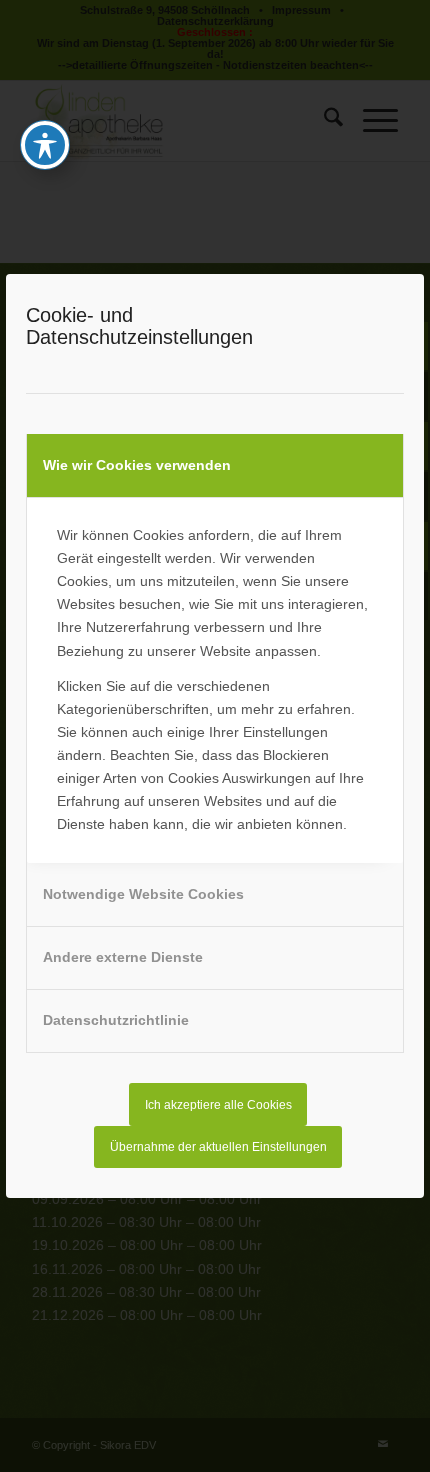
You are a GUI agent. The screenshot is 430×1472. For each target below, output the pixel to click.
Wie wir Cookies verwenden (137, 465)
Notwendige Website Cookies (143, 894)
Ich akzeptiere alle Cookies (218, 1105)
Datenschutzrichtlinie (116, 1020)
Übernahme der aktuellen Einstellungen (218, 1147)
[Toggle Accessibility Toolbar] (45, 145)
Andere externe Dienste (123, 957)
